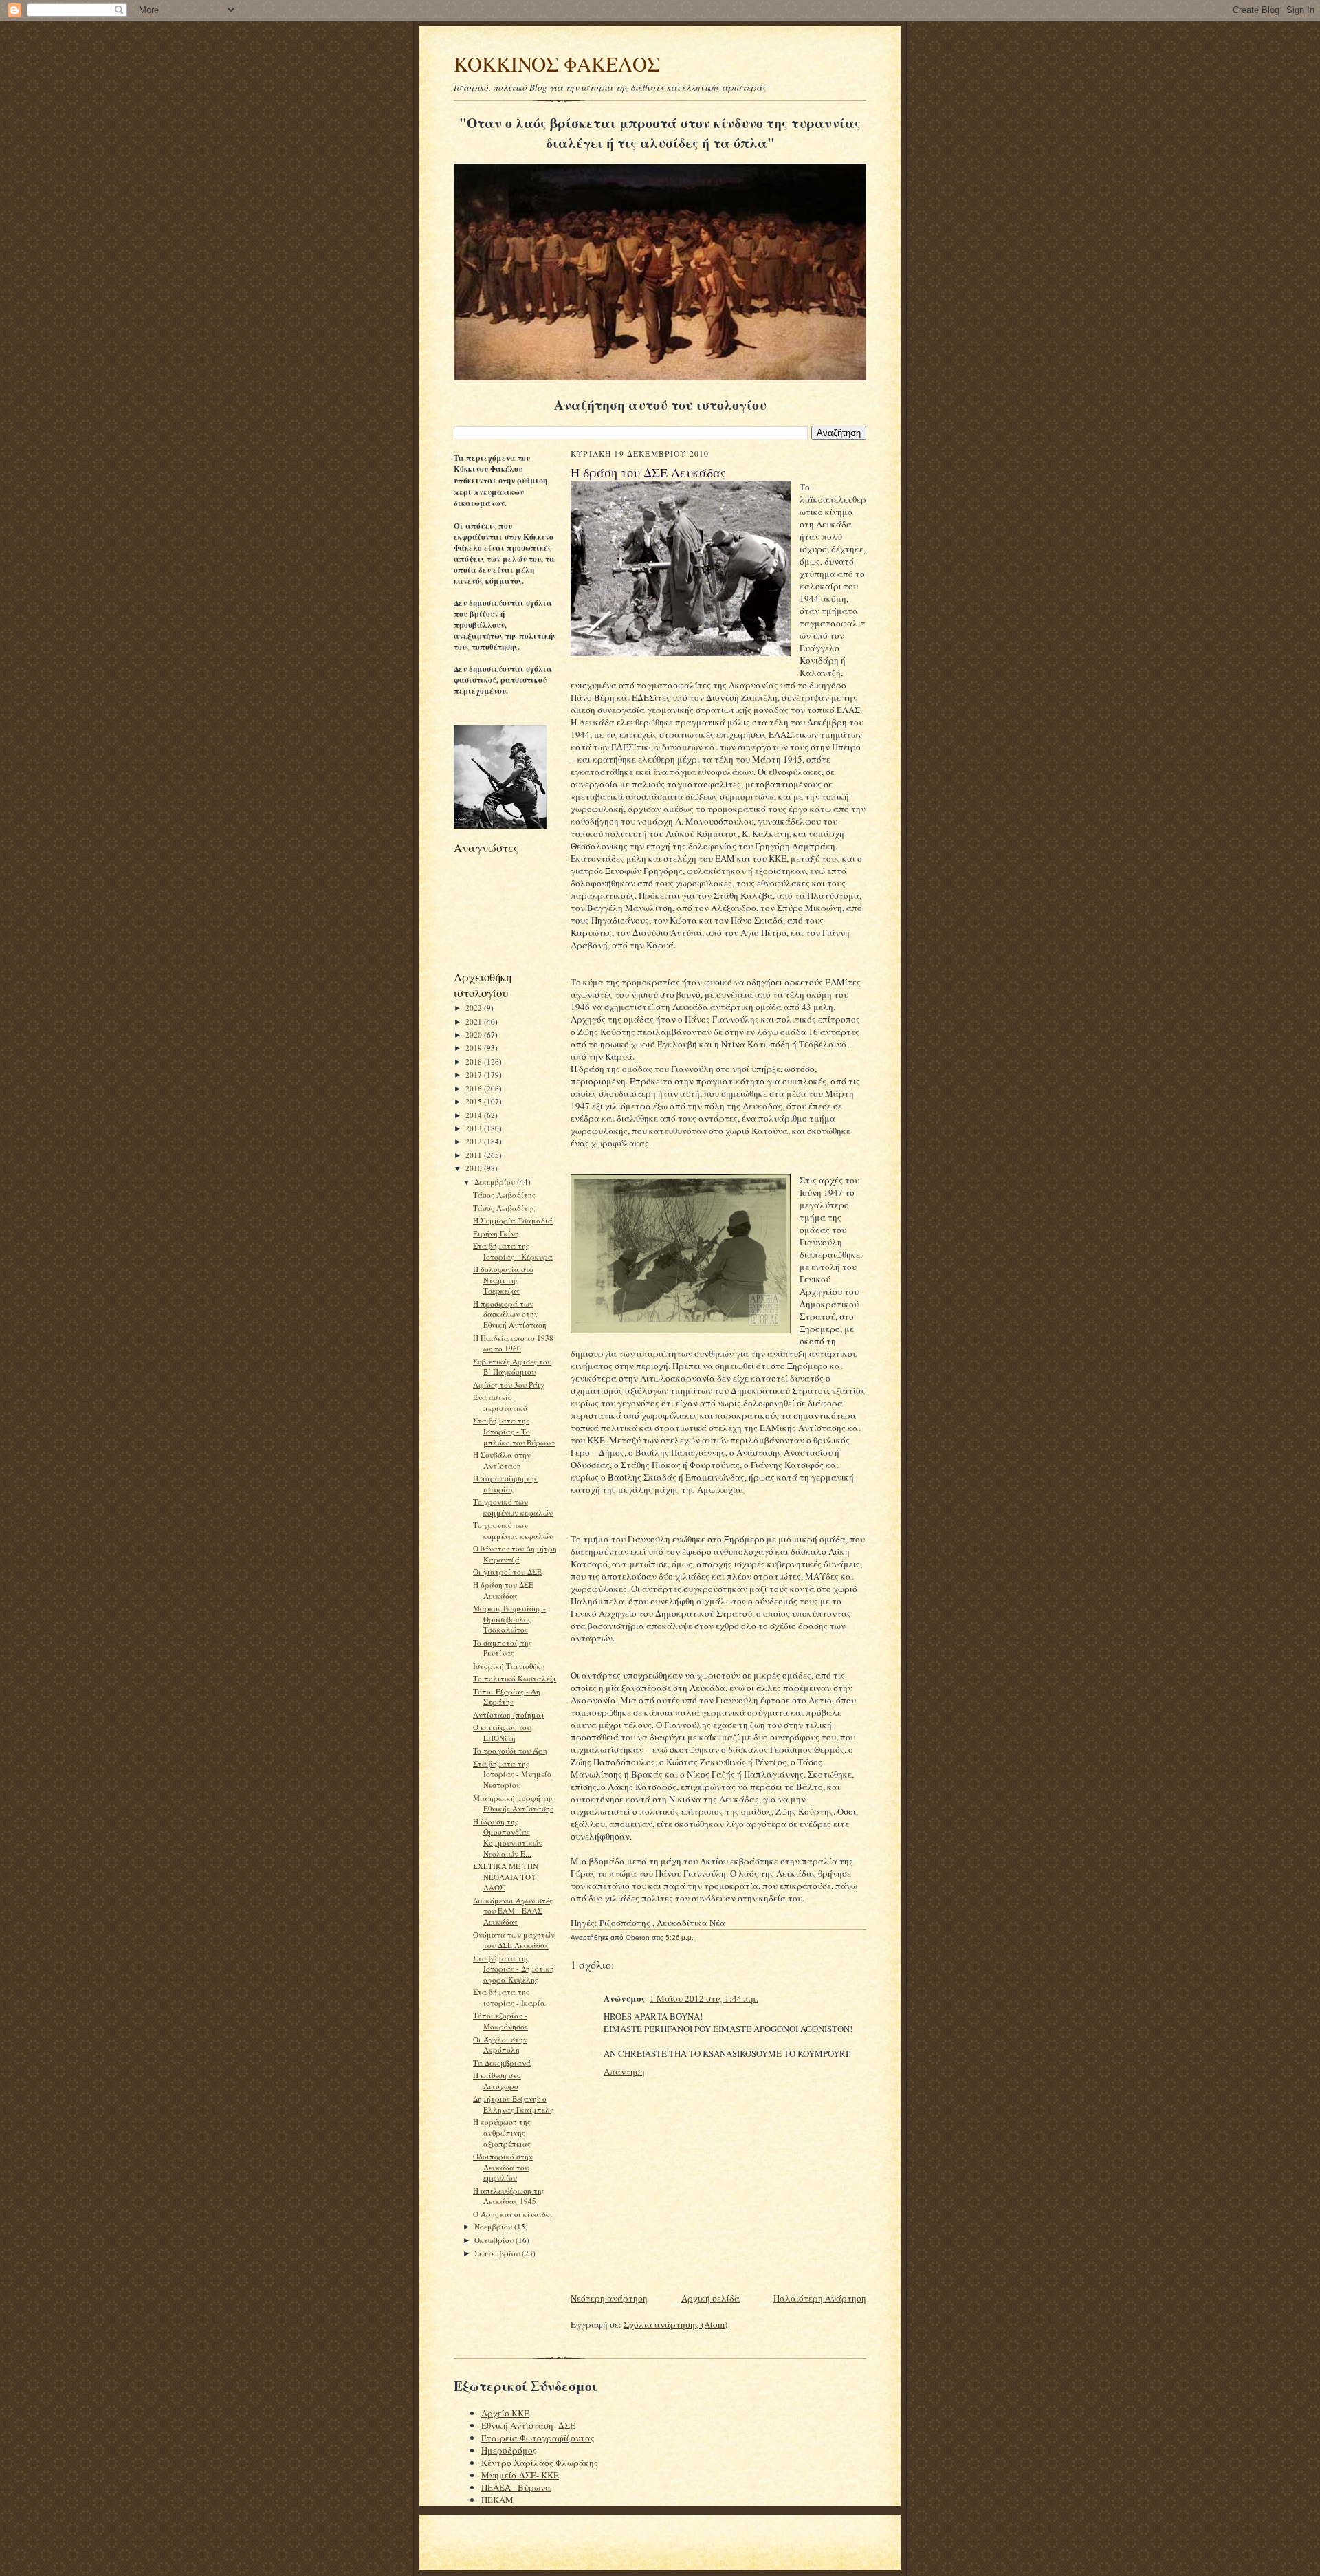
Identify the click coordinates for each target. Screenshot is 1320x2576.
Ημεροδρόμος (509, 2450)
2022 (475, 1008)
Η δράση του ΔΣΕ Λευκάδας (503, 1590)
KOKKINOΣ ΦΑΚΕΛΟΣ (557, 64)
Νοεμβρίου (494, 2226)
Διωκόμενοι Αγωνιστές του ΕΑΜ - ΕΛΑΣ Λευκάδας (513, 1911)
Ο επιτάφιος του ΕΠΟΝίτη (502, 1733)
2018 (475, 1061)
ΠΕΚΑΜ (497, 2500)
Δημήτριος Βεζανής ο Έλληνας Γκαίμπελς (513, 2104)
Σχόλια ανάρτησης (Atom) (675, 2324)
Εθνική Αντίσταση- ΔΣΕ (528, 2425)
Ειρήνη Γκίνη (496, 1233)
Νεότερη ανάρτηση (609, 2298)
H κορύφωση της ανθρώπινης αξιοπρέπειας (502, 2132)
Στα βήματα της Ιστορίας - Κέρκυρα (513, 1251)
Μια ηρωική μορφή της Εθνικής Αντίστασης (514, 1803)
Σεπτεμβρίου (498, 2253)
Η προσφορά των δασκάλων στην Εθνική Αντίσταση (510, 1314)
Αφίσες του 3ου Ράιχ (509, 1385)
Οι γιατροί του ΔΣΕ (507, 1572)
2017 (475, 1074)
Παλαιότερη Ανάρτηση (820, 2298)
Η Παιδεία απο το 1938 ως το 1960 (513, 1343)
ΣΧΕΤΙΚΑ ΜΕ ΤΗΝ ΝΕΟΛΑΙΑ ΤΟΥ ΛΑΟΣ (506, 1877)
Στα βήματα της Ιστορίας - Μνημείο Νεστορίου (512, 1774)
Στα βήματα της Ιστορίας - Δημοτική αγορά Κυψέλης (514, 1969)
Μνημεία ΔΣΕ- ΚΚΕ (520, 2475)
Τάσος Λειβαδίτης (504, 1195)
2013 (475, 1128)
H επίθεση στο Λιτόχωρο (497, 2081)
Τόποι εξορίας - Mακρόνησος (500, 2021)
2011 (475, 1155)
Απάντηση (624, 2071)
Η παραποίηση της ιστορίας (505, 1484)
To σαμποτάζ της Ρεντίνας (503, 1648)
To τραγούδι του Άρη (510, 1750)
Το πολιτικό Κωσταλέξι (515, 1678)
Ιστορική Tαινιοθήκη (509, 1666)
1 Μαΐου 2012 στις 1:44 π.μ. (704, 1998)
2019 (475, 1048)
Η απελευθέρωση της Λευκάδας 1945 (509, 2196)
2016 (475, 1088)
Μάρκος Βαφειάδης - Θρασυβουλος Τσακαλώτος (509, 1619)
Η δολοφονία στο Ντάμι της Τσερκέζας (503, 1280)
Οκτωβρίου (495, 2240)
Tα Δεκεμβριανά (502, 2063)
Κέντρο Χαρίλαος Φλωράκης (540, 2463)
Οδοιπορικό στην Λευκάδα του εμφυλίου (503, 2167)
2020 (475, 1035)
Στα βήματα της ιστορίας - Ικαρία (509, 1997)
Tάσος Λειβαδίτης (504, 1208)
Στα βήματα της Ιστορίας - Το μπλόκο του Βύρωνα (514, 1431)
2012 (475, 1141)
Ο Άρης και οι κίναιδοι (513, 2214)
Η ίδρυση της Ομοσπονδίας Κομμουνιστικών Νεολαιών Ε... (508, 1837)
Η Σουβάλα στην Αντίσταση (502, 1460)
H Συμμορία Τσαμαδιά (513, 1220)
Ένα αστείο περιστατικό (500, 1402)
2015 (475, 1101)
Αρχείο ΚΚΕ (505, 2413)
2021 (475, 1022)
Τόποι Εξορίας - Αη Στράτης (507, 1697)
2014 (475, 1115)
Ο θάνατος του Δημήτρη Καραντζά (515, 1554)
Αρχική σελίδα (711, 2298)
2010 (475, 1168)
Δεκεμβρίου (496, 1182)
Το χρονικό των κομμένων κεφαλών (513, 1507)
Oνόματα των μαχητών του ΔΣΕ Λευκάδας (514, 1940)
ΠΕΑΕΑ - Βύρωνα (516, 2487)
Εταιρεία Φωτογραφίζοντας (538, 2438)
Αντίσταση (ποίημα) (508, 1715)
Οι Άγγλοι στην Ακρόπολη (500, 2045)
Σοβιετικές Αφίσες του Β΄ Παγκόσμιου (512, 1367)
